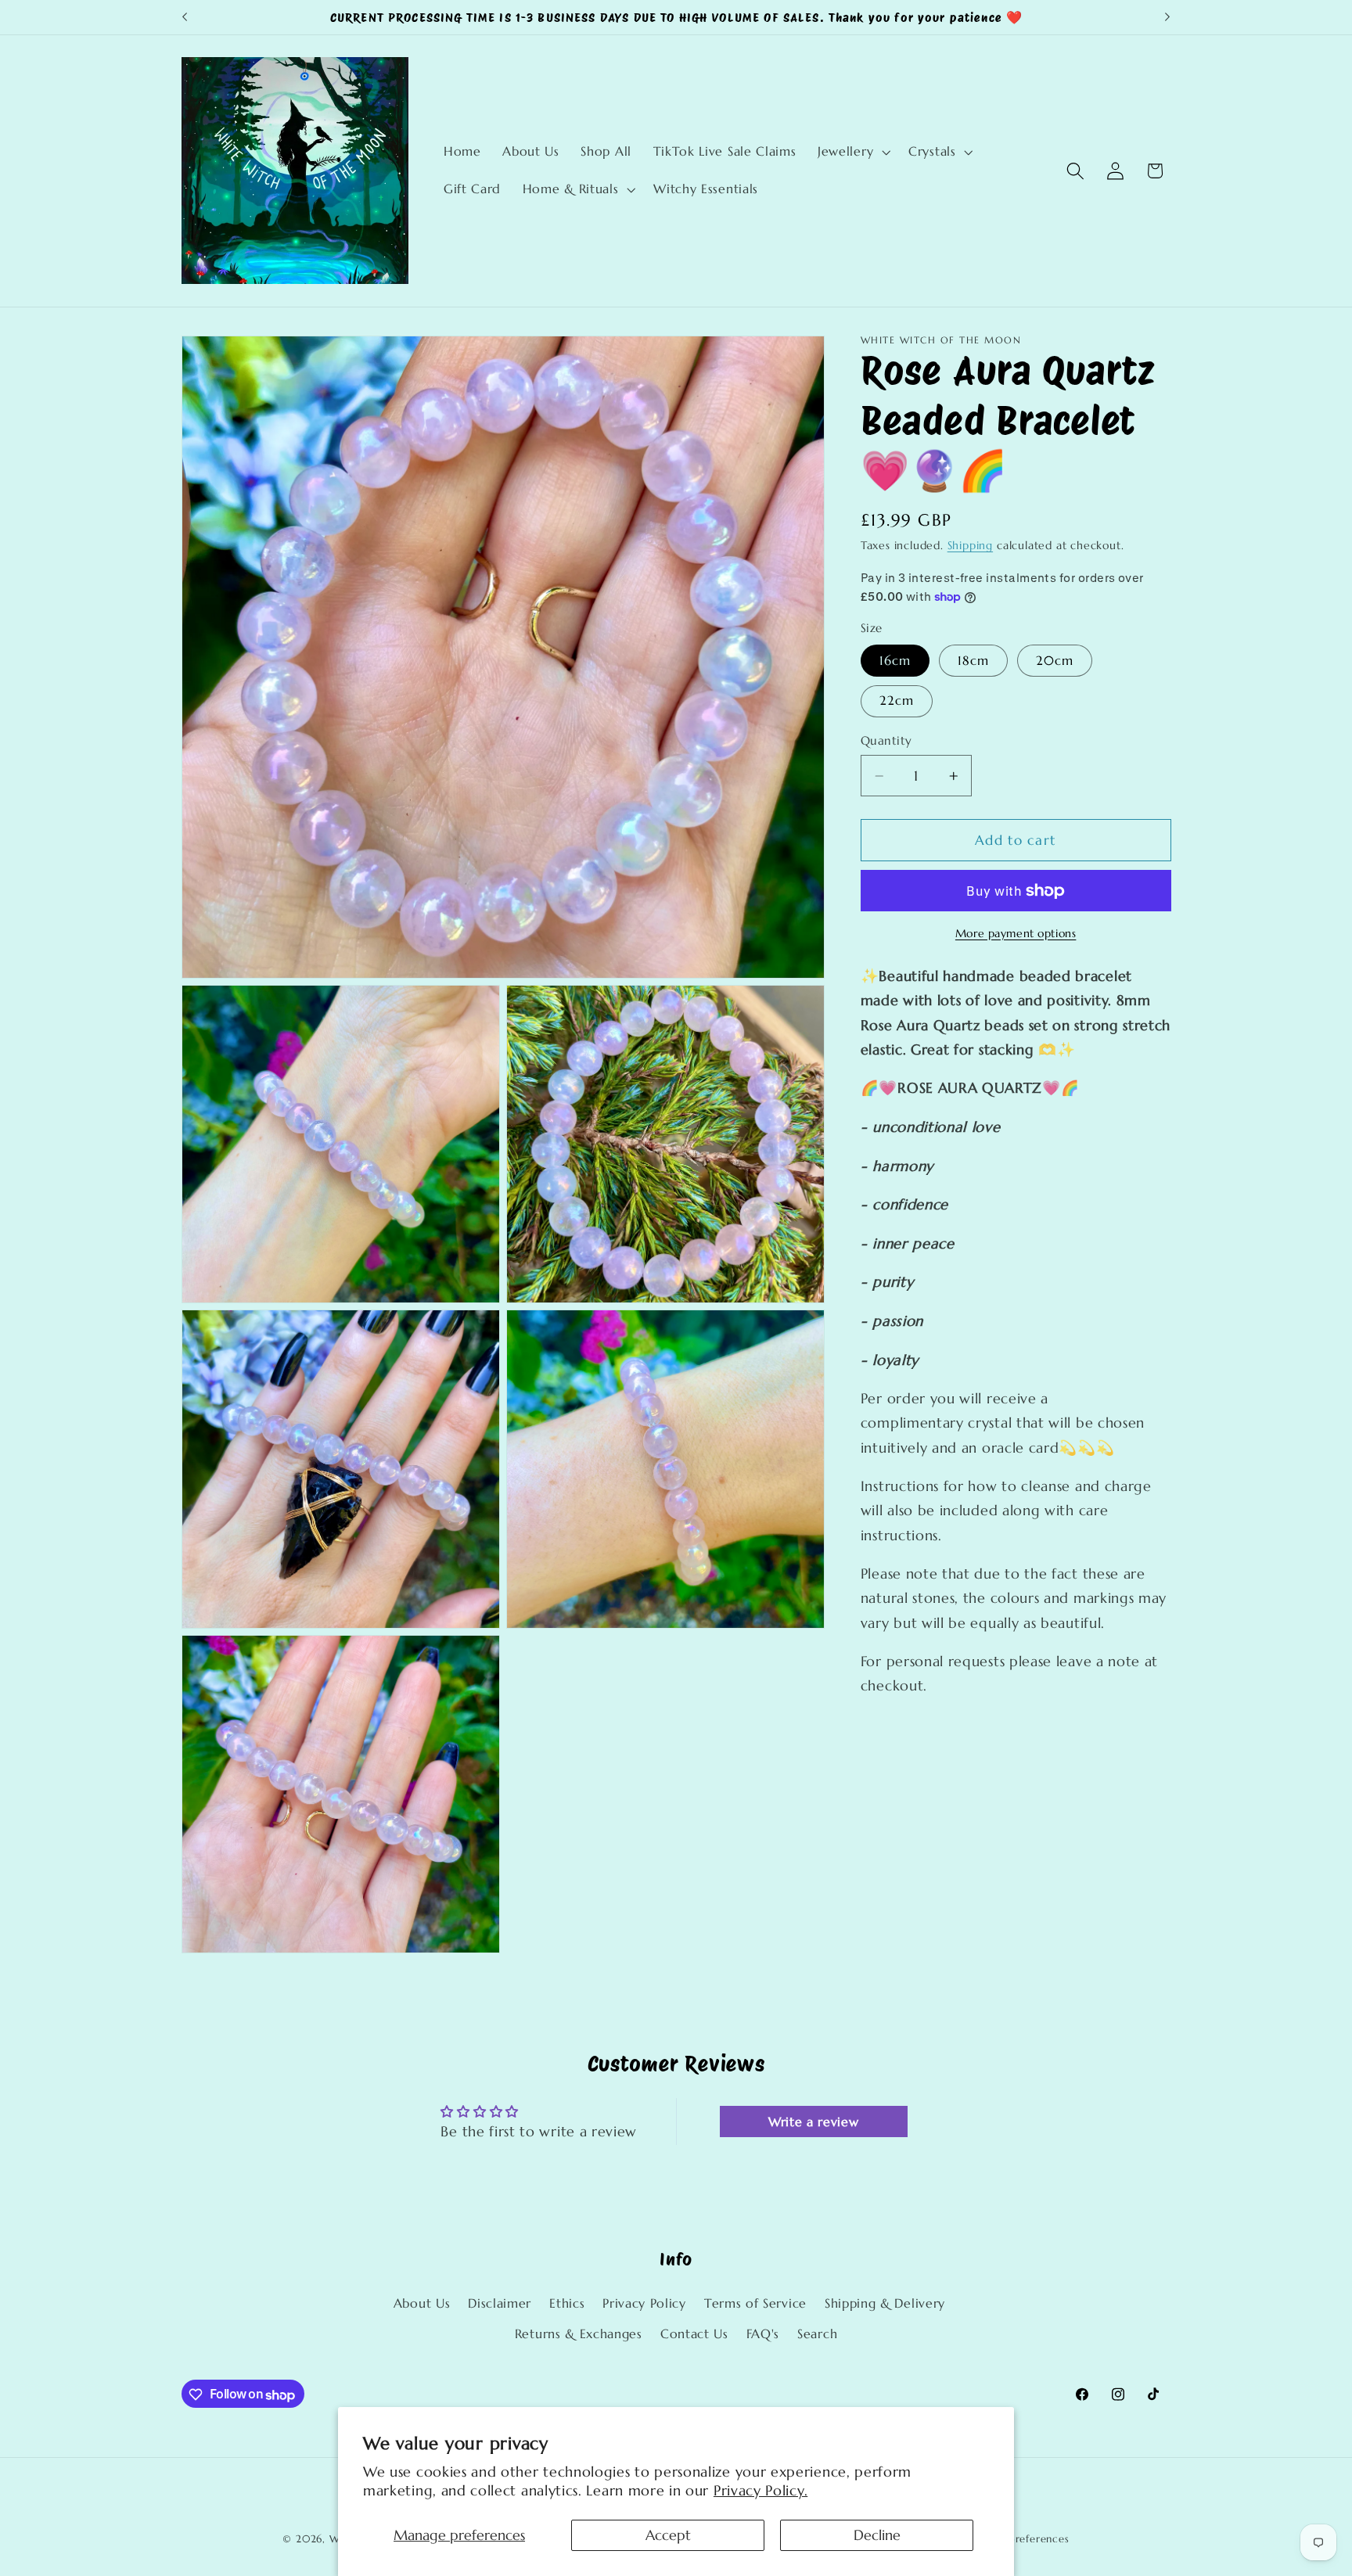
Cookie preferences (1019, 2539)
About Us (422, 2304)
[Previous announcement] (185, 17)
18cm (974, 661)
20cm (1055, 661)
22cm (897, 701)
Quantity (886, 741)
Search (817, 2335)
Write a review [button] (814, 2122)
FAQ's (763, 2335)
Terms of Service (755, 2304)
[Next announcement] (1167, 17)
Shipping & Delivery (885, 2304)
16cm (895, 661)
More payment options (1016, 934)
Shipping (970, 546)
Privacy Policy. (760, 2490)
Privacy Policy (644, 2304)
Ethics (567, 2304)
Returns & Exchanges (579, 2335)
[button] (852, 152)
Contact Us (694, 2335)
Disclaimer (500, 2304)
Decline (877, 2535)
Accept (668, 2535)
